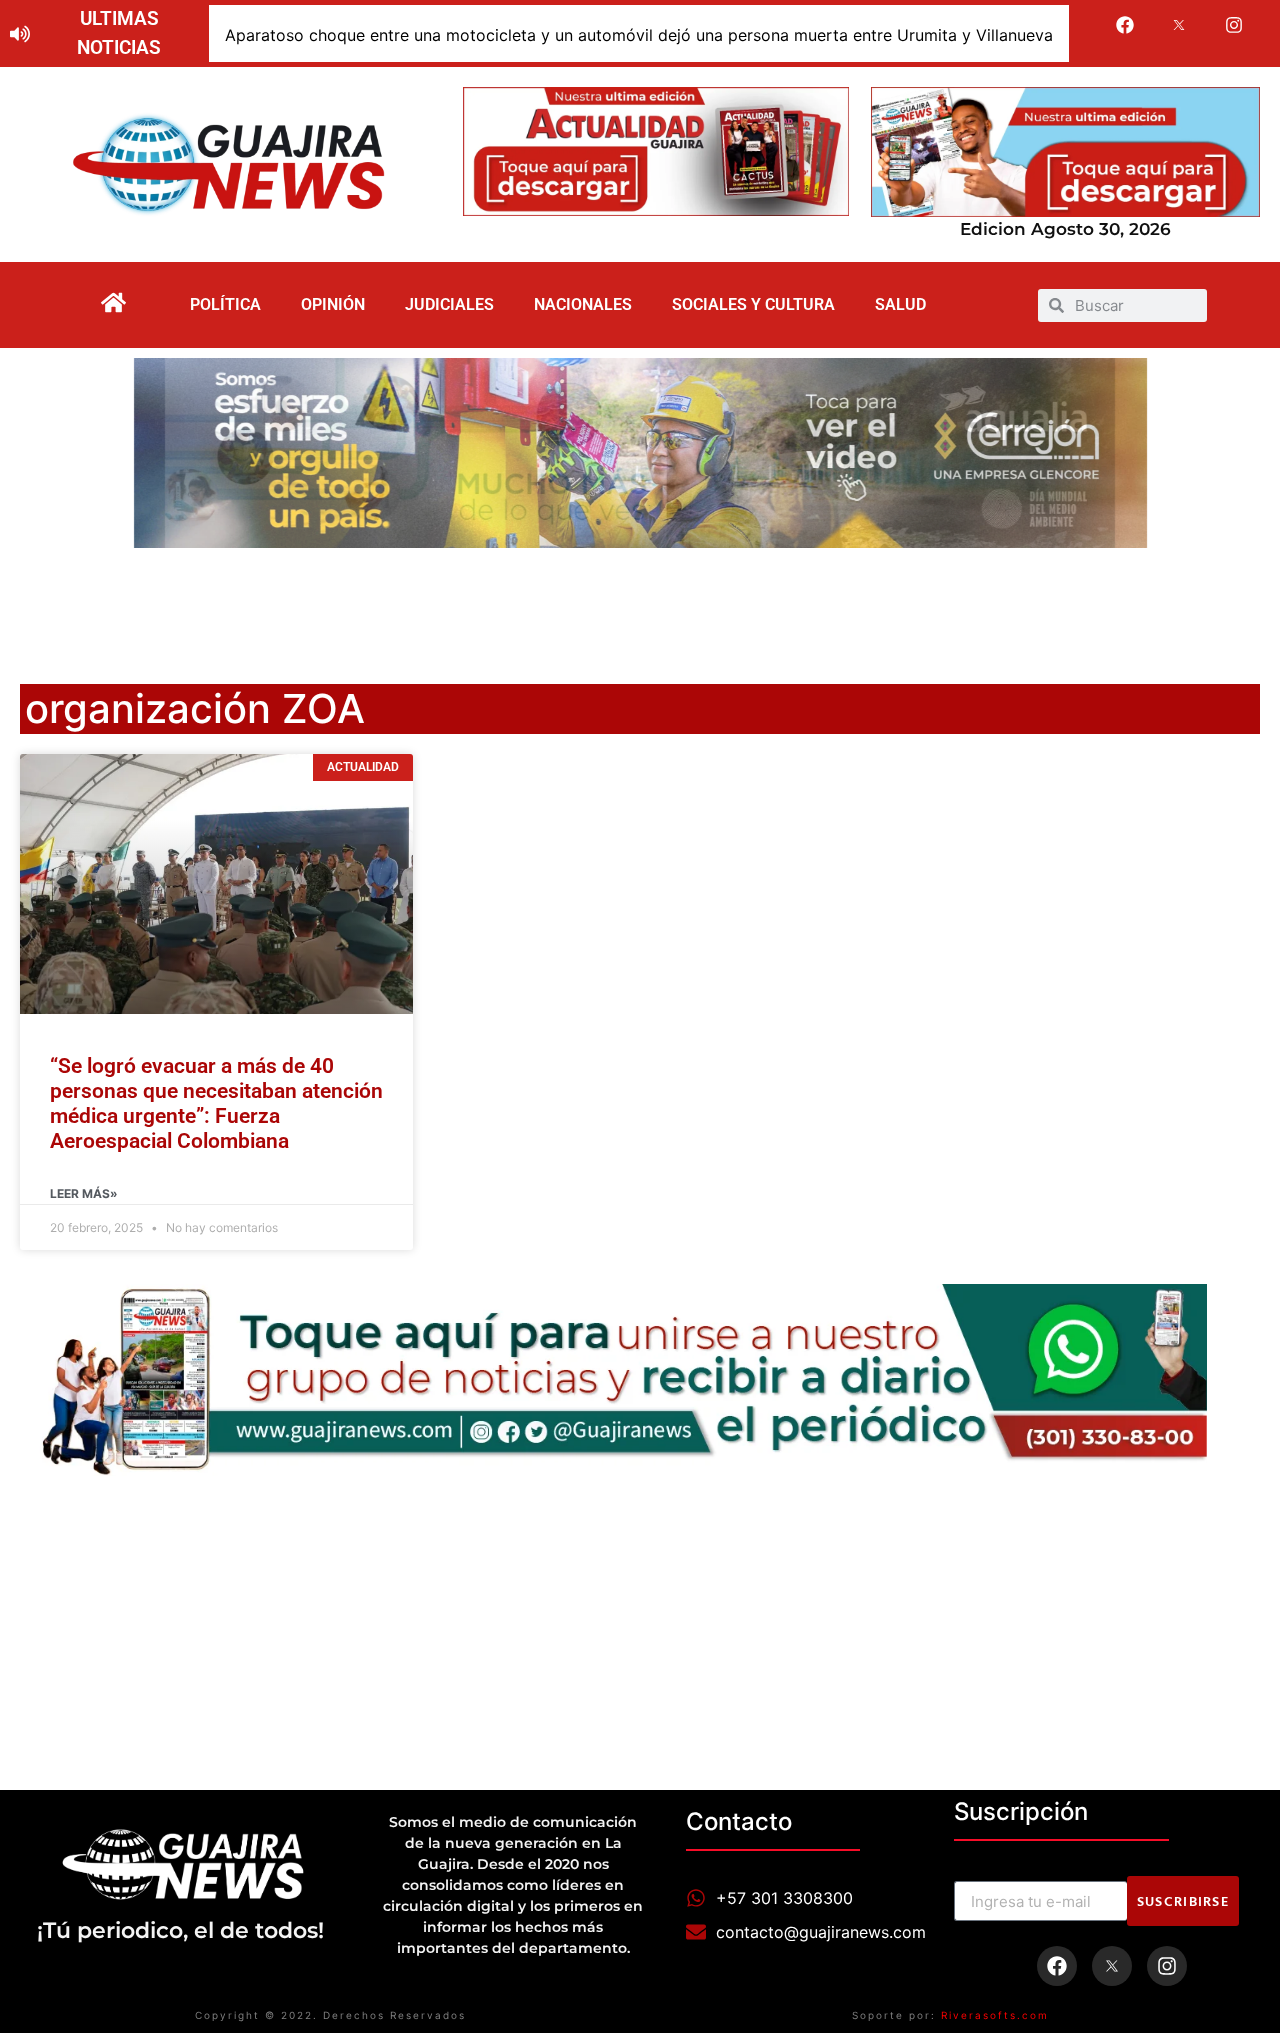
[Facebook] (1125, 25)
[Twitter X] (1180, 25)
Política (225, 304)
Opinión (333, 304)
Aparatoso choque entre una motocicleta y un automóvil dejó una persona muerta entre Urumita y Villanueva (639, 35)
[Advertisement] (640, 603)
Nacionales (583, 304)
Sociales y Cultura (753, 304)
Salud (900, 304)
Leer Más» (84, 1193)
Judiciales (449, 304)
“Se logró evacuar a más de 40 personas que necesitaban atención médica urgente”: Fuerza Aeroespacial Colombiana (216, 1104)
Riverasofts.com (995, 2015)
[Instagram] (1234, 25)
